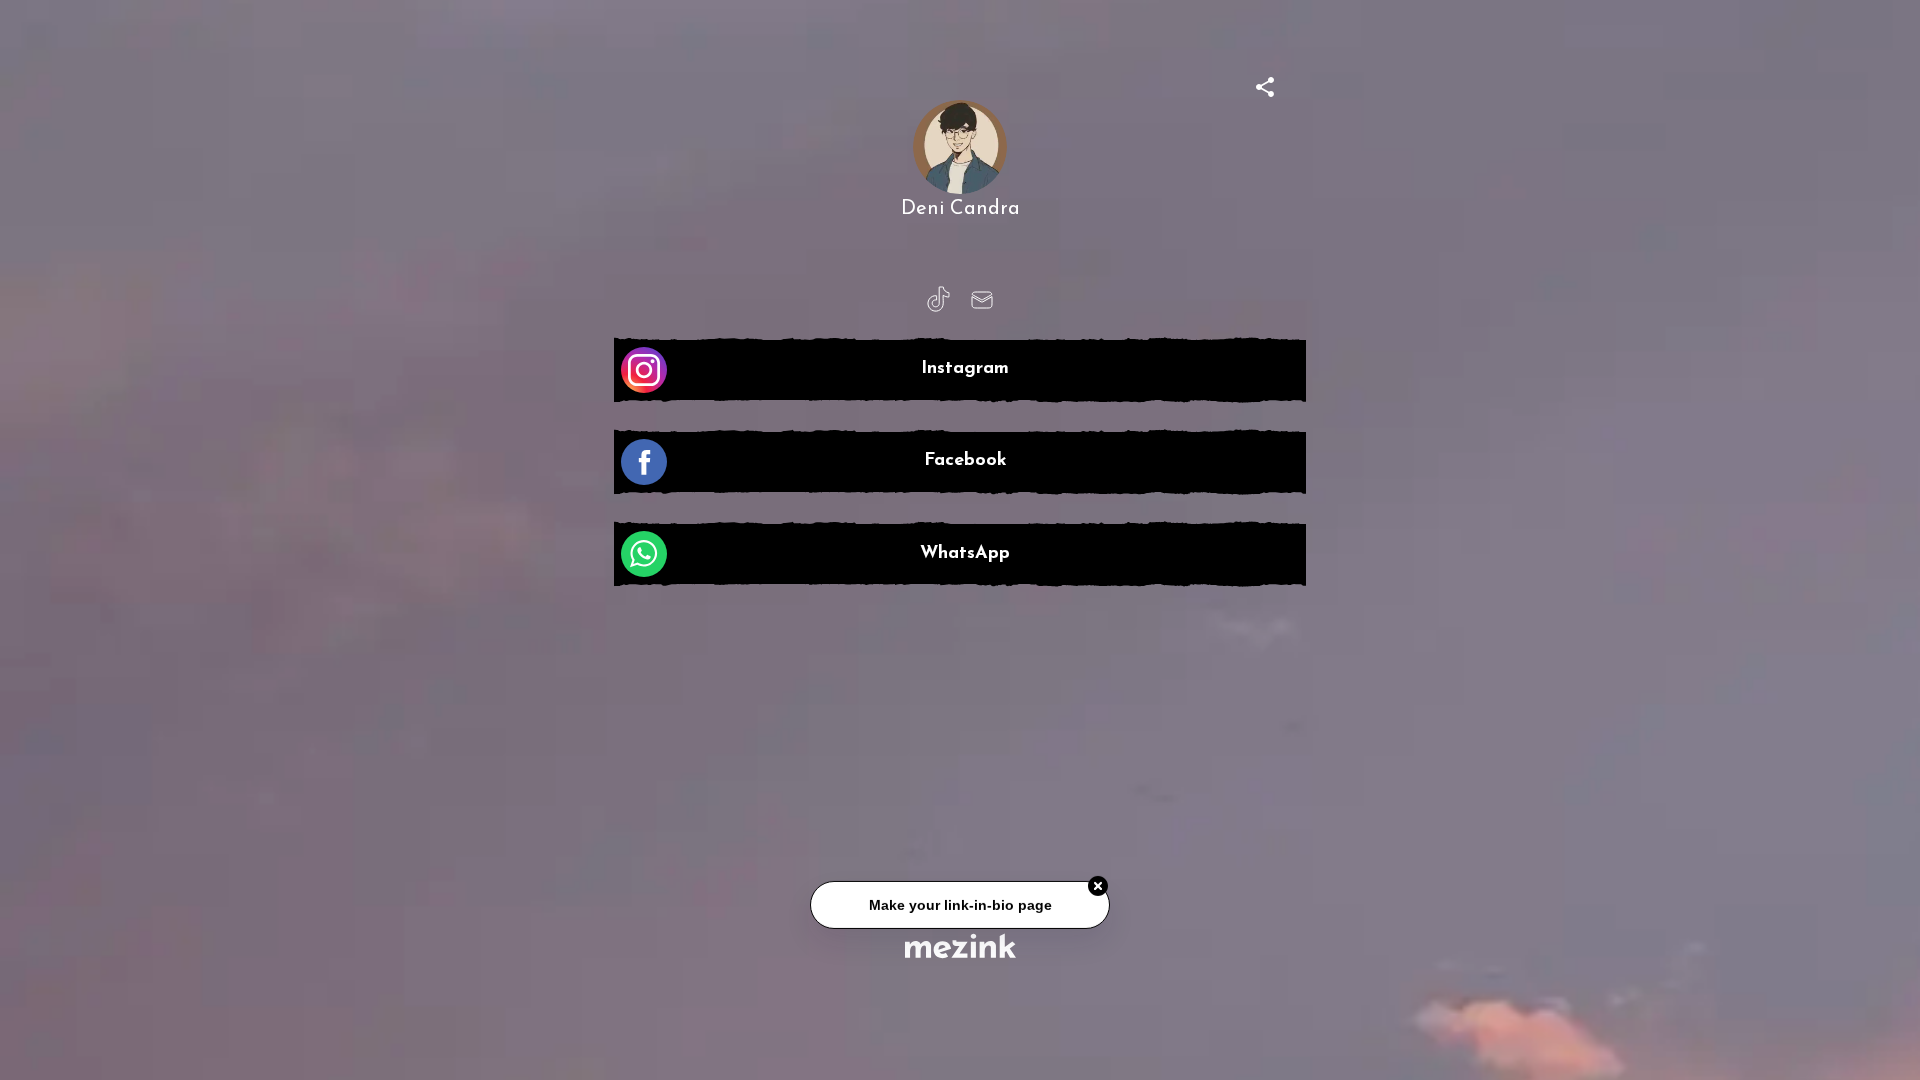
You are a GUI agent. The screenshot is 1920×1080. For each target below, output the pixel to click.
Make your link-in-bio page (959, 906)
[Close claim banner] (1098, 887)
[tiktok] (938, 300)
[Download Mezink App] (960, 945)
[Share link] (1265, 84)
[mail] (982, 300)
